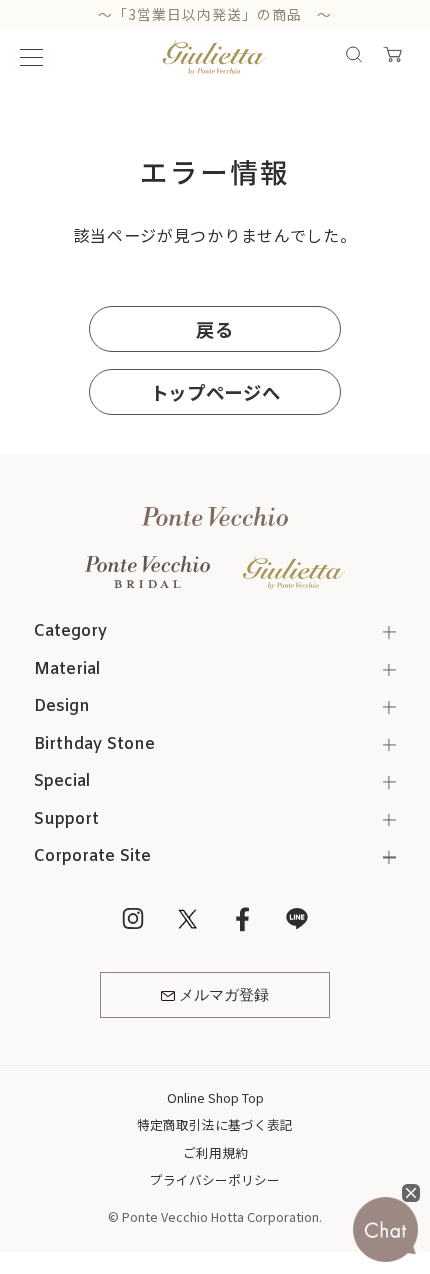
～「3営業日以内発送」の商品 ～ (215, 14)
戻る (214, 329)
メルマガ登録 (224, 996)
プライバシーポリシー (215, 1179)
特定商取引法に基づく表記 (215, 1124)
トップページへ (215, 392)
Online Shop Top (215, 1097)
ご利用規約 (215, 1152)
